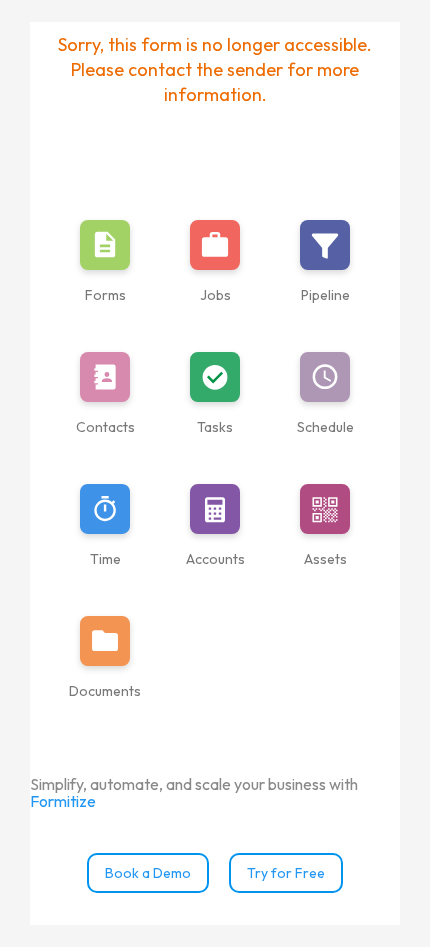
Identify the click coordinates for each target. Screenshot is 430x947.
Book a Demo (148, 873)
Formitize (63, 801)
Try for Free (286, 873)
